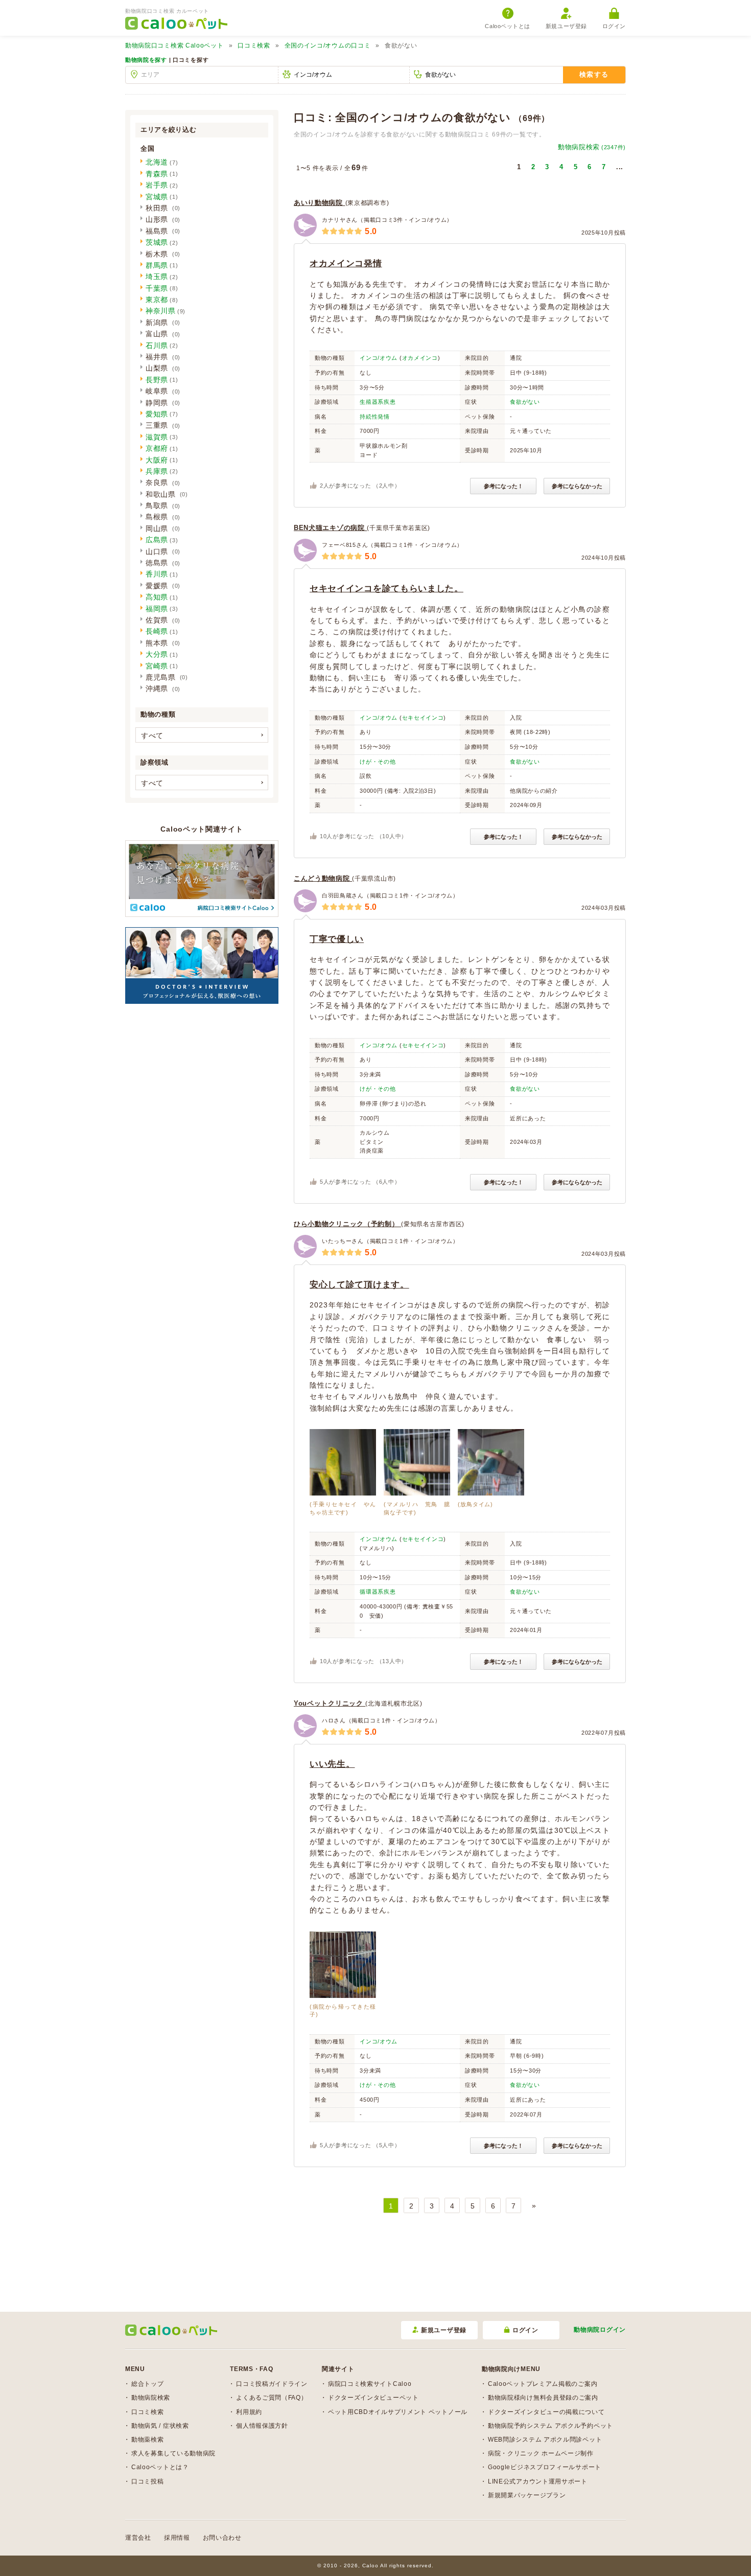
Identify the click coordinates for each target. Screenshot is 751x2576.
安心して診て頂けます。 (359, 1285)
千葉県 (157, 288)
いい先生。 (332, 1764)
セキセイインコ (423, 718)
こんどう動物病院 (323, 878)
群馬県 (157, 265)
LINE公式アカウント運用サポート (538, 2481)
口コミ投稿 (148, 2481)
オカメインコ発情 (346, 263)
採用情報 (177, 2538)
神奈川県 (161, 311)
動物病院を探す (146, 60)
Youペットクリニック (330, 1703)
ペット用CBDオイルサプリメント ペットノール (398, 2412)
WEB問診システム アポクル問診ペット (545, 2440)
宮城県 (157, 197)
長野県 (157, 380)
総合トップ (148, 2384)
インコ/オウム (379, 358)
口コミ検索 (254, 45)
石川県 (157, 346)
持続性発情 (375, 417)
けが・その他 (378, 762)
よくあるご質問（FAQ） (272, 2398)
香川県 (157, 574)
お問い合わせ (222, 2538)
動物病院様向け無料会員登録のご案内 (543, 2398)
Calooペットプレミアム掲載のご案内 (543, 2384)
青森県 (157, 174)
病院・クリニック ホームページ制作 (541, 2453)
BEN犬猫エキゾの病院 (330, 528)
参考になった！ (503, 486)
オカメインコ (420, 358)
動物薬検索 (148, 2440)
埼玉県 (157, 277)
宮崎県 (157, 666)
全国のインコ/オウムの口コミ (328, 45)
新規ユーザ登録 (566, 26)
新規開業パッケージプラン (527, 2495)
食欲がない (525, 402)
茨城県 (157, 242)
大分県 (157, 654)
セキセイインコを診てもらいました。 (386, 589)
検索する (594, 74)
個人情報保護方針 (262, 2426)
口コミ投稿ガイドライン (272, 2384)
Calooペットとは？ (160, 2467)
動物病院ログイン (600, 2330)
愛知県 (157, 414)
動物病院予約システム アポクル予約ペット (550, 2426)
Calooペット (174, 45)
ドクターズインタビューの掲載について (546, 2412)
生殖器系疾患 (378, 402)
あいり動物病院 (320, 203)
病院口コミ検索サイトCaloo (370, 2384)
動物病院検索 (592, 147)
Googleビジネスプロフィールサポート (545, 2467)
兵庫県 (157, 471)
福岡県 (157, 609)
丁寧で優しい (337, 939)
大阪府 (157, 460)
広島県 (157, 540)
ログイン (614, 26)
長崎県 (157, 631)
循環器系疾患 (378, 1592)
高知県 (157, 597)
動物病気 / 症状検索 (160, 2426)
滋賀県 (157, 437)
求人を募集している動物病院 (173, 2453)
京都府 (157, 448)
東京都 (157, 300)
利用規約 (249, 2412)
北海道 (157, 162)
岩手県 (157, 185)
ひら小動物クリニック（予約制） (347, 1224)
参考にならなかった (577, 486)
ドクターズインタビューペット (373, 2398)
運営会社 (138, 2538)
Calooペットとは (508, 26)
